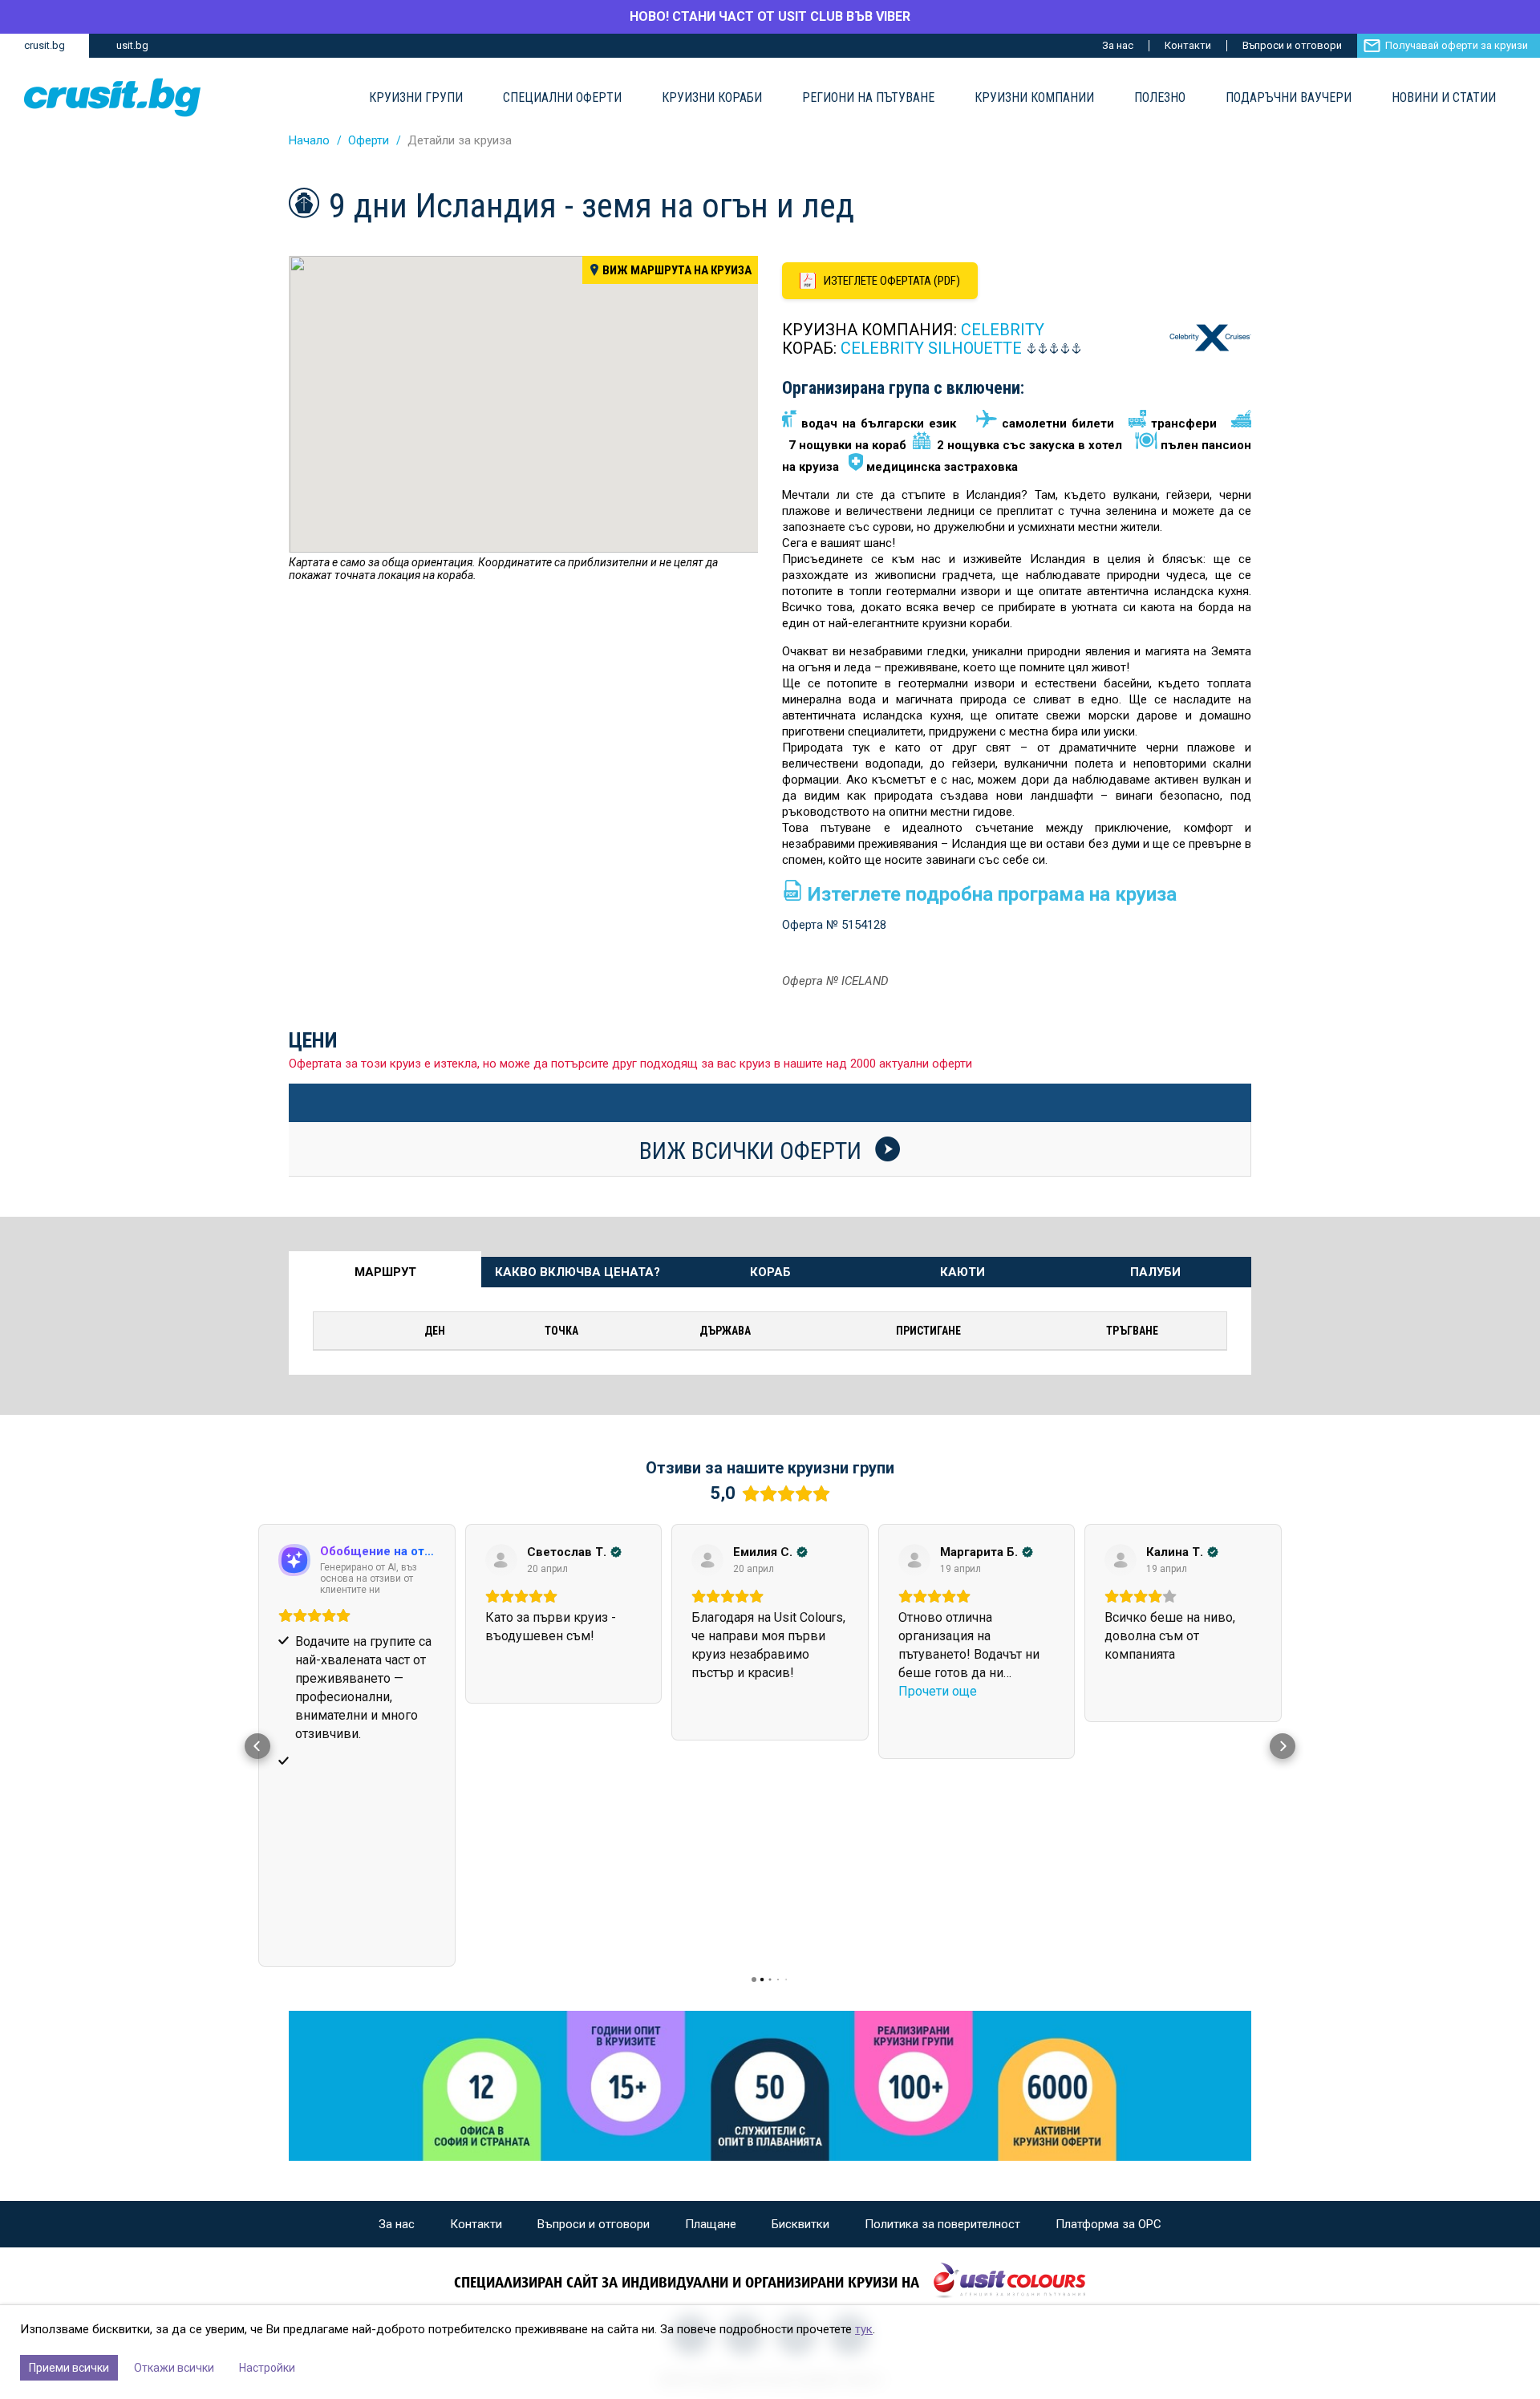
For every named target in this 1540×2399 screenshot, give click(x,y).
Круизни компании (1034, 98)
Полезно (1160, 98)
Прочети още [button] (731, 1691)
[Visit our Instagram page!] (744, 2127)
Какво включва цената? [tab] (577, 1272)
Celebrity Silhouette (931, 348)
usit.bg (132, 45)
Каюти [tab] (962, 1272)
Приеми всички (69, 2368)
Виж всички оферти (753, 1150)
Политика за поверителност (942, 2016)
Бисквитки (800, 2016)
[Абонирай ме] (849, 2127)
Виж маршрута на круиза (677, 270)
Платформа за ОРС (1108, 2016)
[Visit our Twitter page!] (796, 2127)
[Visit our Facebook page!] (691, 2127)
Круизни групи (416, 98)
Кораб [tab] (770, 1272)
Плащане (711, 2016)
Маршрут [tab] (385, 1272)
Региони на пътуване (868, 98)
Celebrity (1003, 330)
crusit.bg (45, 45)
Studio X (863, 2172)
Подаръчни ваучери (1289, 98)
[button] (257, 1642)
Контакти (1188, 45)
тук (864, 2329)
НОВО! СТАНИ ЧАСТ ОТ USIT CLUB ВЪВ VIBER (770, 16)
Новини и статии (1444, 98)
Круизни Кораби (712, 98)
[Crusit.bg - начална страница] (112, 97)
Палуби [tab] (1155, 1272)
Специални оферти (562, 98)
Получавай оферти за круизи (1457, 45)
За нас (1118, 45)
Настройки (267, 2368)
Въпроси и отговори (1292, 45)
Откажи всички (174, 2368)
